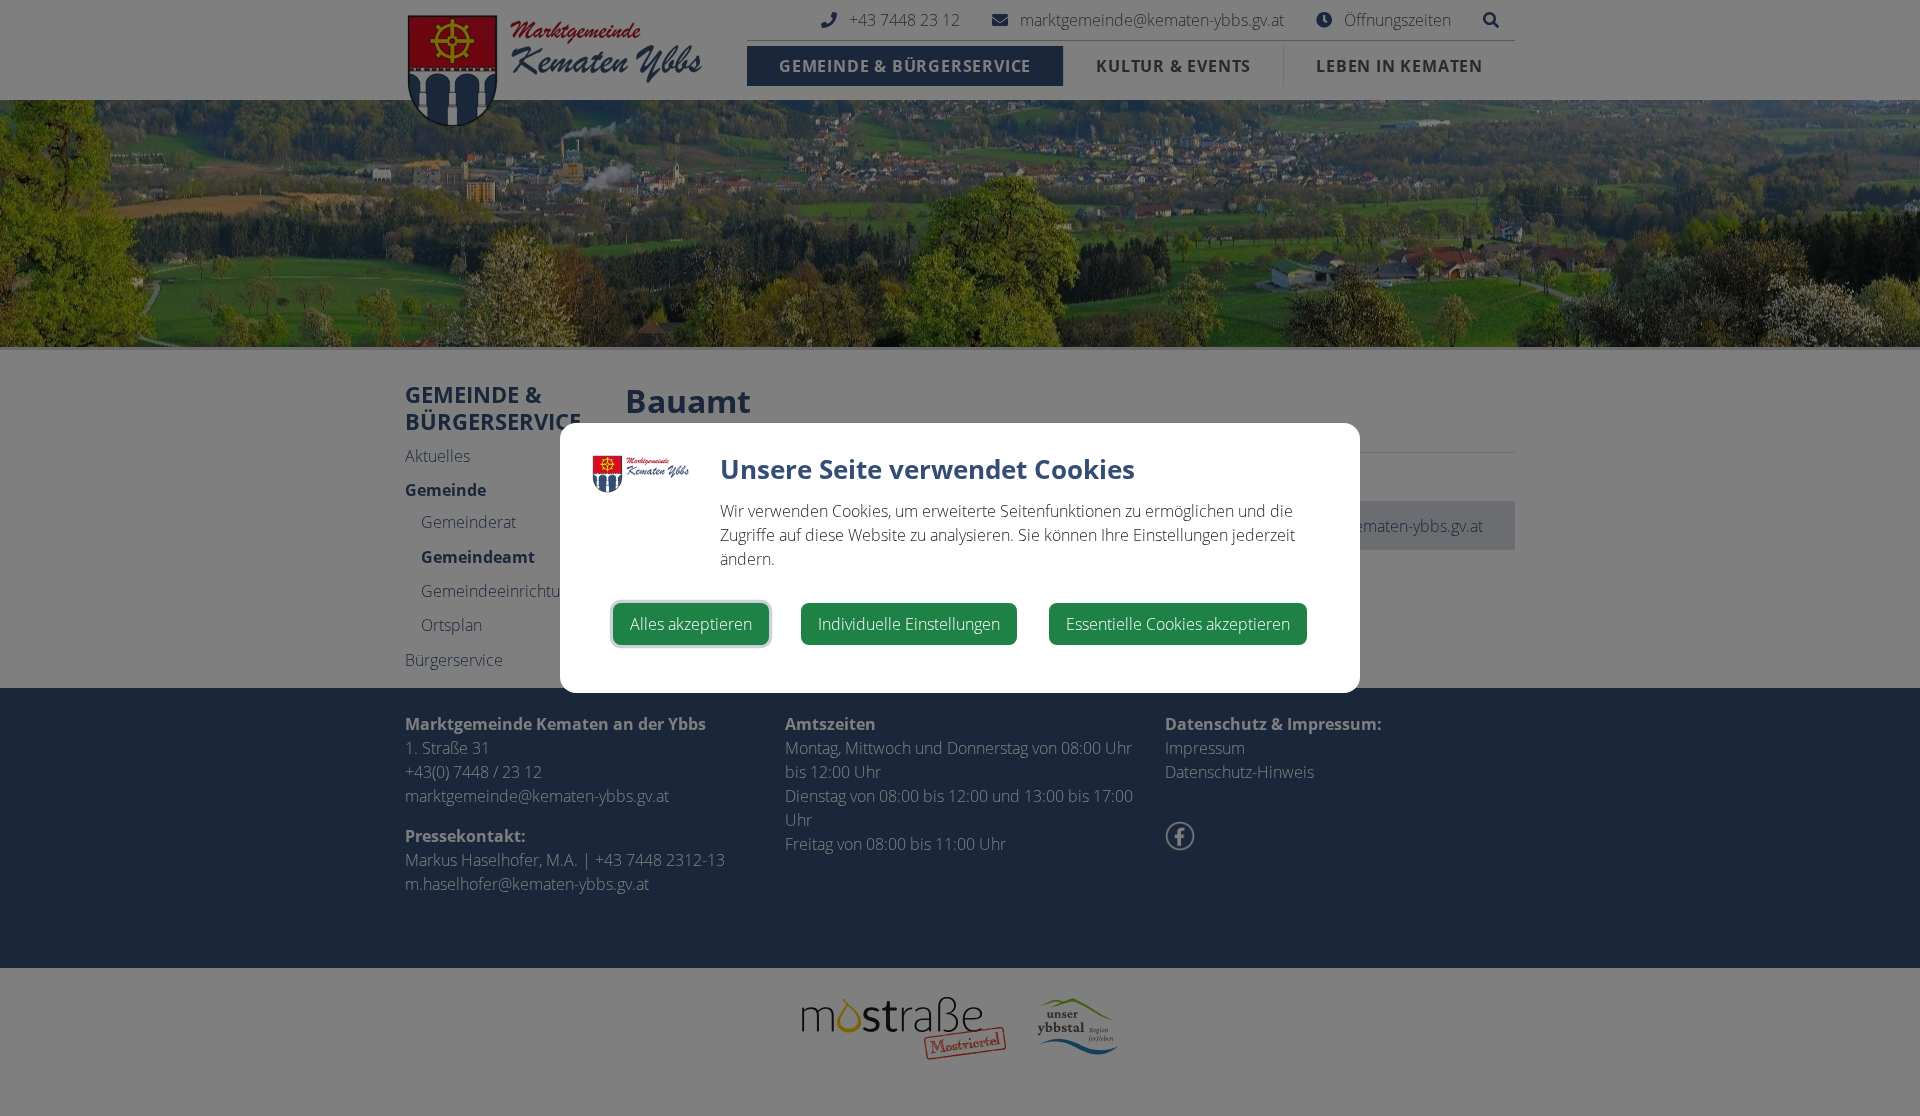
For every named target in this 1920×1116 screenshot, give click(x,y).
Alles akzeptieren (691, 624)
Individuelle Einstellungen (909, 624)
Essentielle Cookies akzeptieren (1178, 624)
